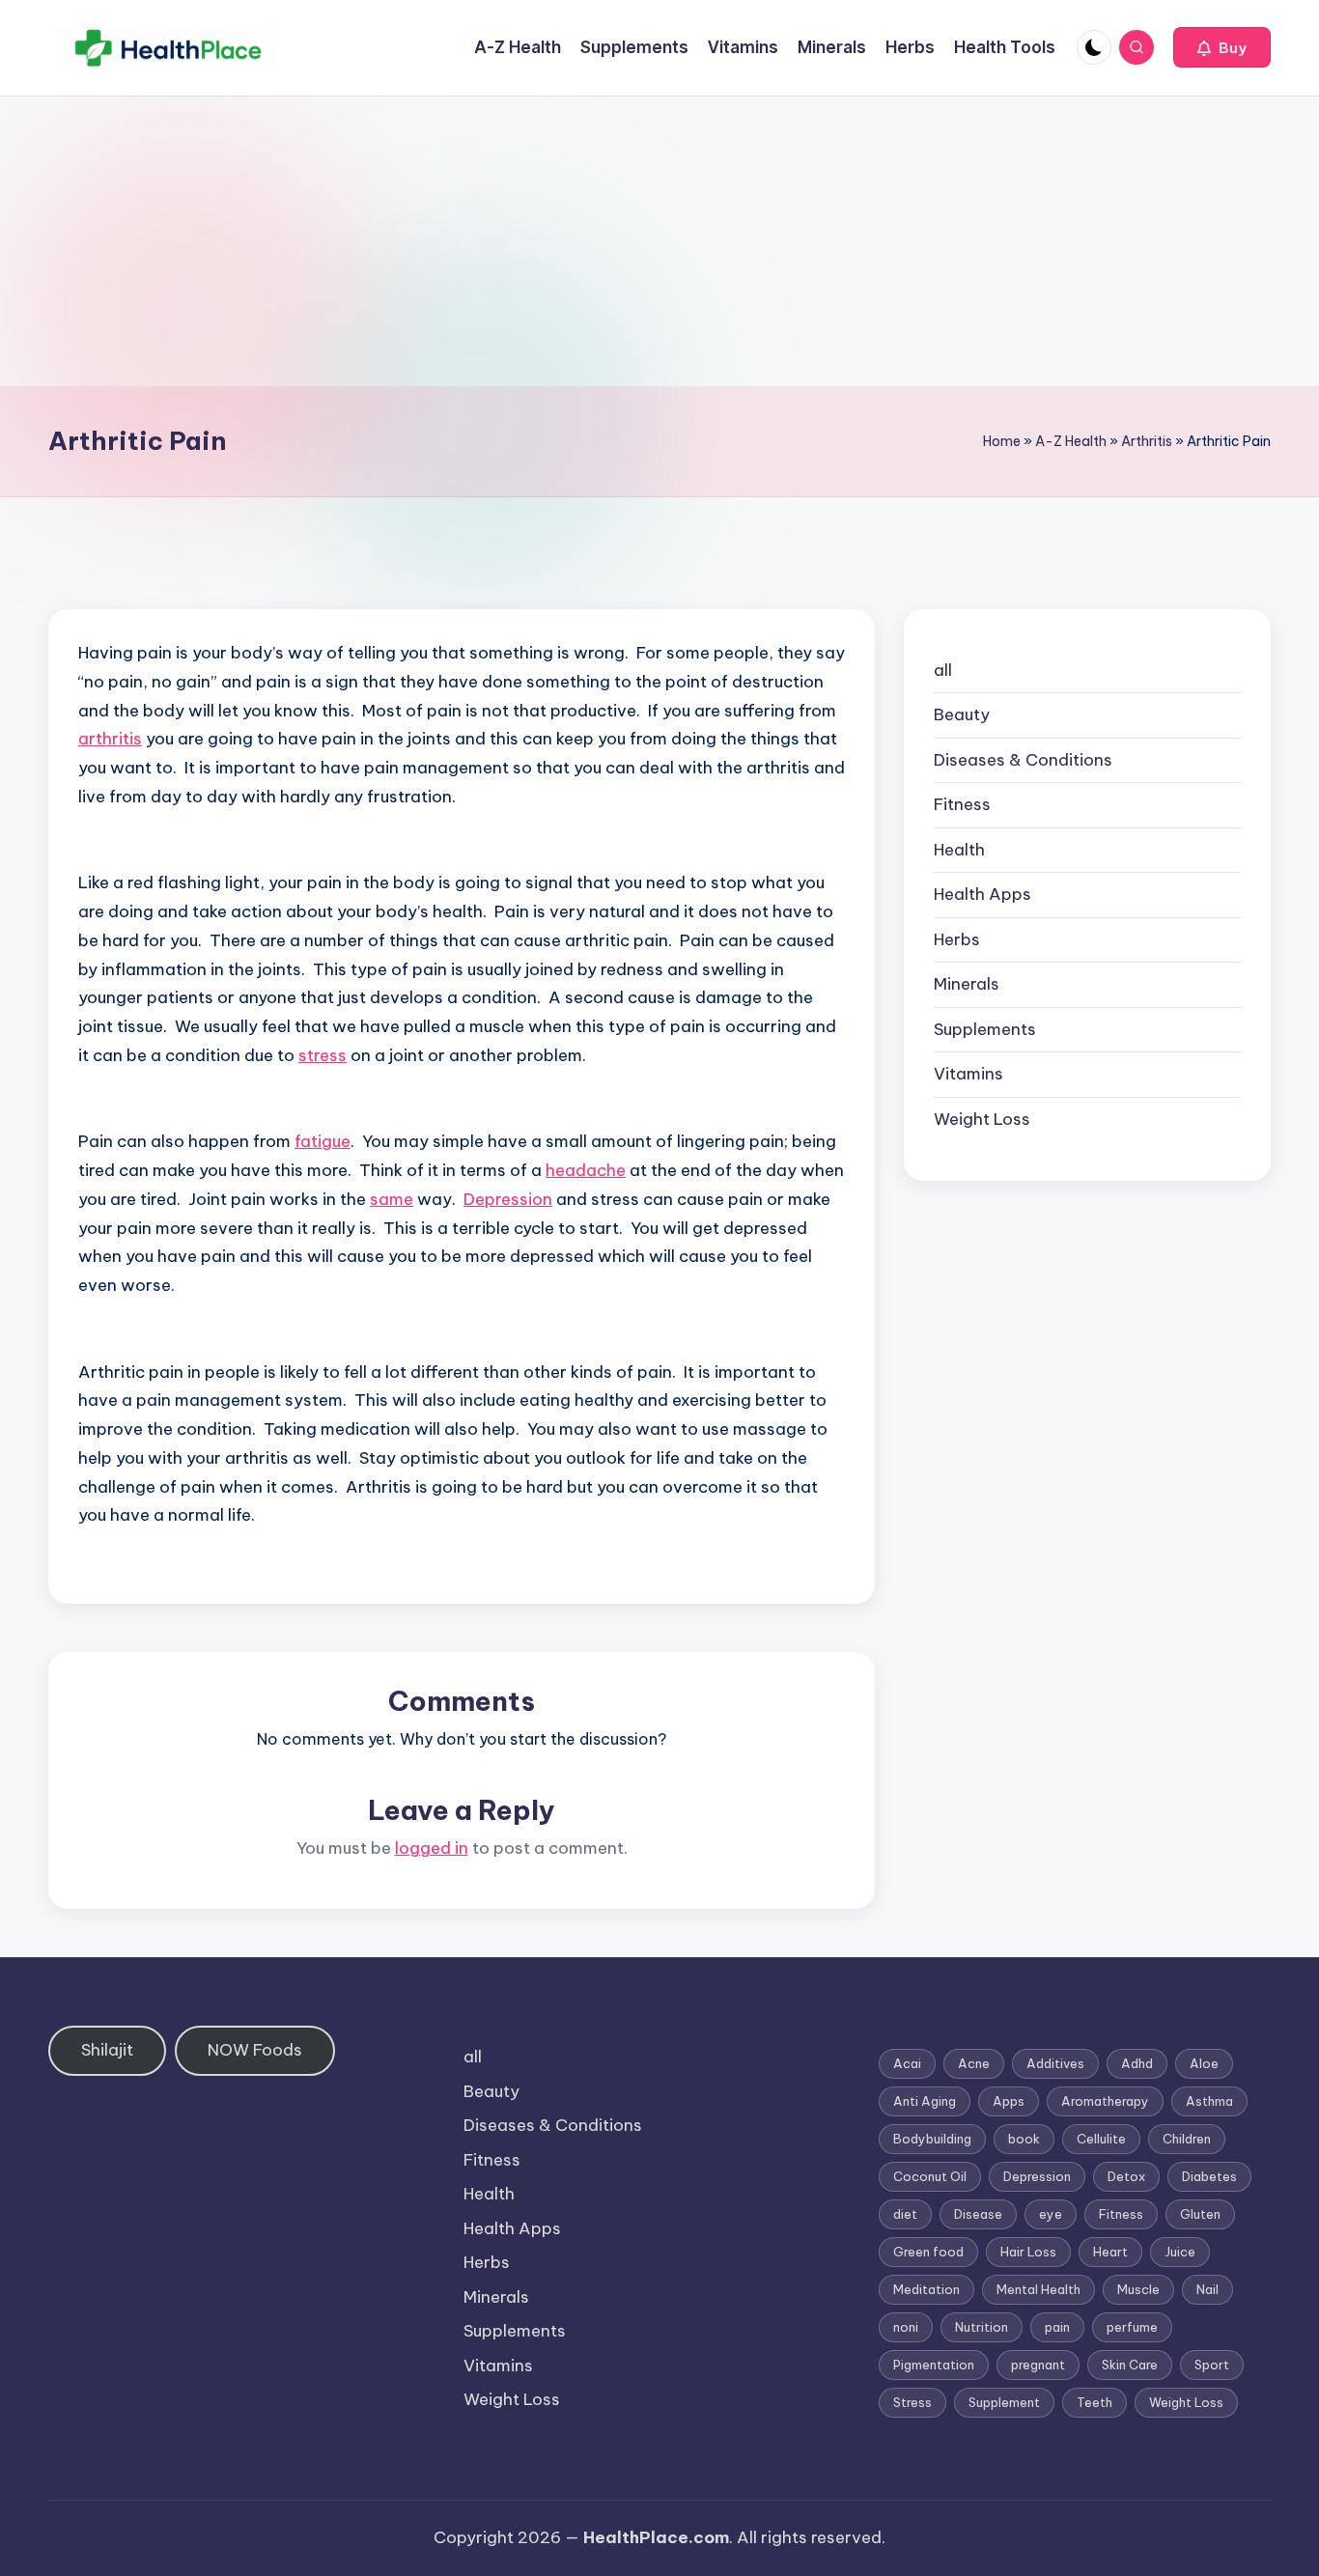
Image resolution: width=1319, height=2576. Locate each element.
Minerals (967, 985)
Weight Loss (982, 1119)
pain (1057, 2327)
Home (1002, 441)
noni (906, 2327)
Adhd (1137, 2063)
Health (959, 850)
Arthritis (1147, 441)
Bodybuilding (932, 2139)
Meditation (926, 2289)
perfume (1132, 2327)
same (392, 1199)
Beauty (962, 715)
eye (1051, 2214)
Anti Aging (925, 2101)
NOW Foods (255, 2050)
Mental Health (1038, 2289)
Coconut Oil (930, 2176)
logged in (432, 1848)
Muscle (1138, 2289)
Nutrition (982, 2327)
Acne (974, 2063)
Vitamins (968, 1075)
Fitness (962, 805)
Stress (912, 2402)
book (1024, 2139)
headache (586, 1170)
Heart (1110, 2252)
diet (905, 2214)
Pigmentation (934, 2365)
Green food (928, 2252)
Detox (1126, 2176)
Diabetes (1209, 2176)
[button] (1222, 47)
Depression (508, 1199)
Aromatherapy (1105, 2101)
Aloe (1204, 2063)
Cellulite (1101, 2139)
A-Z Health (1071, 441)
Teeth (1094, 2402)
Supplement (1004, 2402)
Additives (1055, 2063)
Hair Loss (1028, 2252)
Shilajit (107, 2050)
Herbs (957, 939)
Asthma (1209, 2101)
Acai (907, 2063)
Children (1187, 2139)
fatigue (323, 1141)
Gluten (1200, 2214)
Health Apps (982, 895)
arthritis (110, 739)
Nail (1207, 2289)
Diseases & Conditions (1023, 760)
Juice (1180, 2252)
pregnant (1038, 2365)
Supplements (985, 1029)
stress (323, 1055)
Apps (1009, 2101)
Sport (1212, 2365)
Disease (978, 2214)
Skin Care (1130, 2365)
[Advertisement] (659, 241)
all (943, 670)
